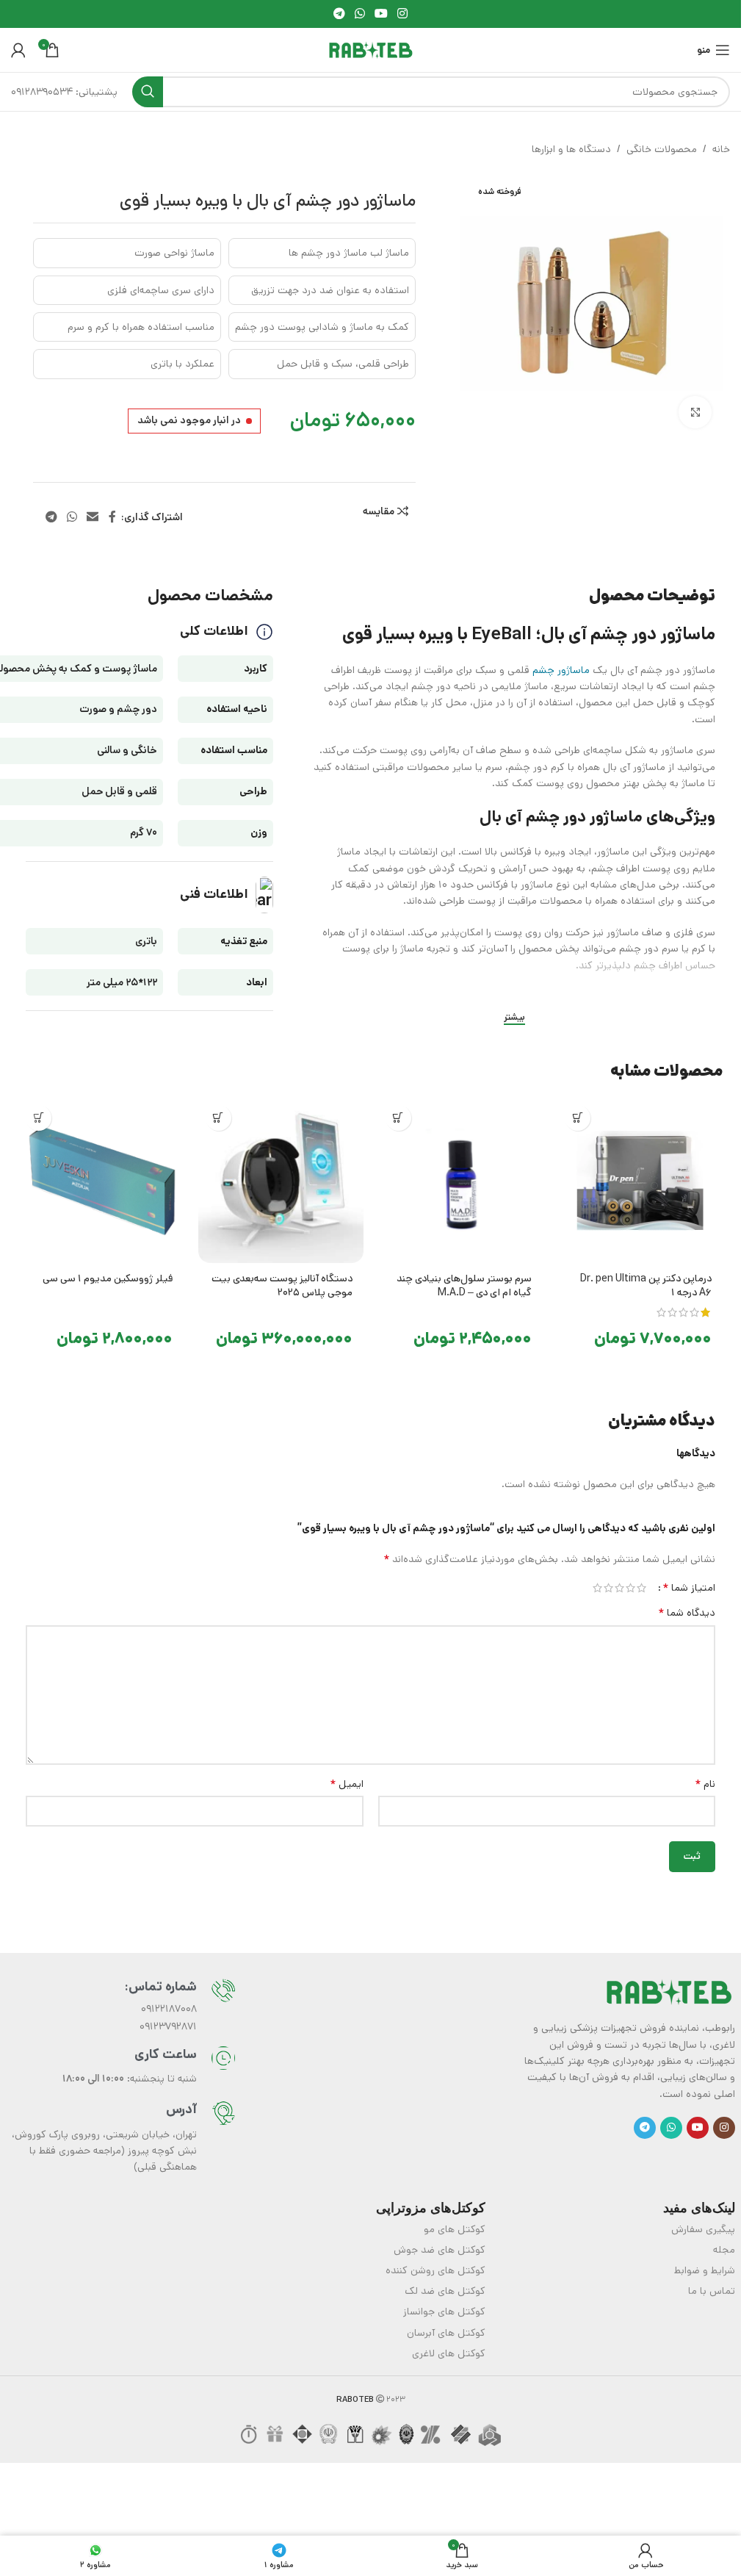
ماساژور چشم (561, 670)
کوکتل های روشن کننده (435, 2270)
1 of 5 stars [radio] (641, 1588)
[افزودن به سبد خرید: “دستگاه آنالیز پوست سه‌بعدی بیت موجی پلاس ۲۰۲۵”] (218, 1118)
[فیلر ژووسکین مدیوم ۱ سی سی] (101, 1180)
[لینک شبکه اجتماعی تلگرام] (339, 14)
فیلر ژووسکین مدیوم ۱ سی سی (108, 1278)
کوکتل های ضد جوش (440, 2250)
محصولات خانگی (662, 149)
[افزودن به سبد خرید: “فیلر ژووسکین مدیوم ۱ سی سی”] (39, 1118)
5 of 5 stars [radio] (597, 1588)
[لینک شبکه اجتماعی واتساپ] (359, 14)
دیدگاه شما (687, 1613)
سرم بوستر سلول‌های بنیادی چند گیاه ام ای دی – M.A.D (464, 1286)
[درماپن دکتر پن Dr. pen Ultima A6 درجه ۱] (640, 1180)
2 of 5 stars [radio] (630, 1588)
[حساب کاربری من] (18, 50)
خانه (721, 149)
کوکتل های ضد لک (445, 2291)
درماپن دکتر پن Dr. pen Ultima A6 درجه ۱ (646, 1286)
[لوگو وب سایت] (371, 50)
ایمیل (347, 1784)
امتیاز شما (689, 1588)
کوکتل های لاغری (449, 2353)
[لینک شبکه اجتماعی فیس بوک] (112, 517)
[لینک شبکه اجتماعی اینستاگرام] (403, 14)
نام (705, 1784)
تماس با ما (712, 2291)
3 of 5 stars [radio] (619, 1588)
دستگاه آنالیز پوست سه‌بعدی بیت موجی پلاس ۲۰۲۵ (282, 1286)
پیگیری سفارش (703, 2229)
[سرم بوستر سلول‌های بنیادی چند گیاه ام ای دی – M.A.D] (461, 1180)
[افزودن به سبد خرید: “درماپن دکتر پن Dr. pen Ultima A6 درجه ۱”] (578, 1118)
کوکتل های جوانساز (444, 2311)
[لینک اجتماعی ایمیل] (93, 517)
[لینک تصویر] (669, 1992)
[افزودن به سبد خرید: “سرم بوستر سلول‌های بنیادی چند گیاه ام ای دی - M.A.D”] (398, 1118)
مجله (724, 2250)
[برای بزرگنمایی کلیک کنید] (695, 408)
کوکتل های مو (455, 2229)
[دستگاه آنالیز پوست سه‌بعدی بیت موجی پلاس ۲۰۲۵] (281, 1180)
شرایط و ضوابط (705, 2270)
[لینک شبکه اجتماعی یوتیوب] (382, 14)
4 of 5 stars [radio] (608, 1588)
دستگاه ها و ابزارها (571, 149)
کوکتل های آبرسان (446, 2333)
